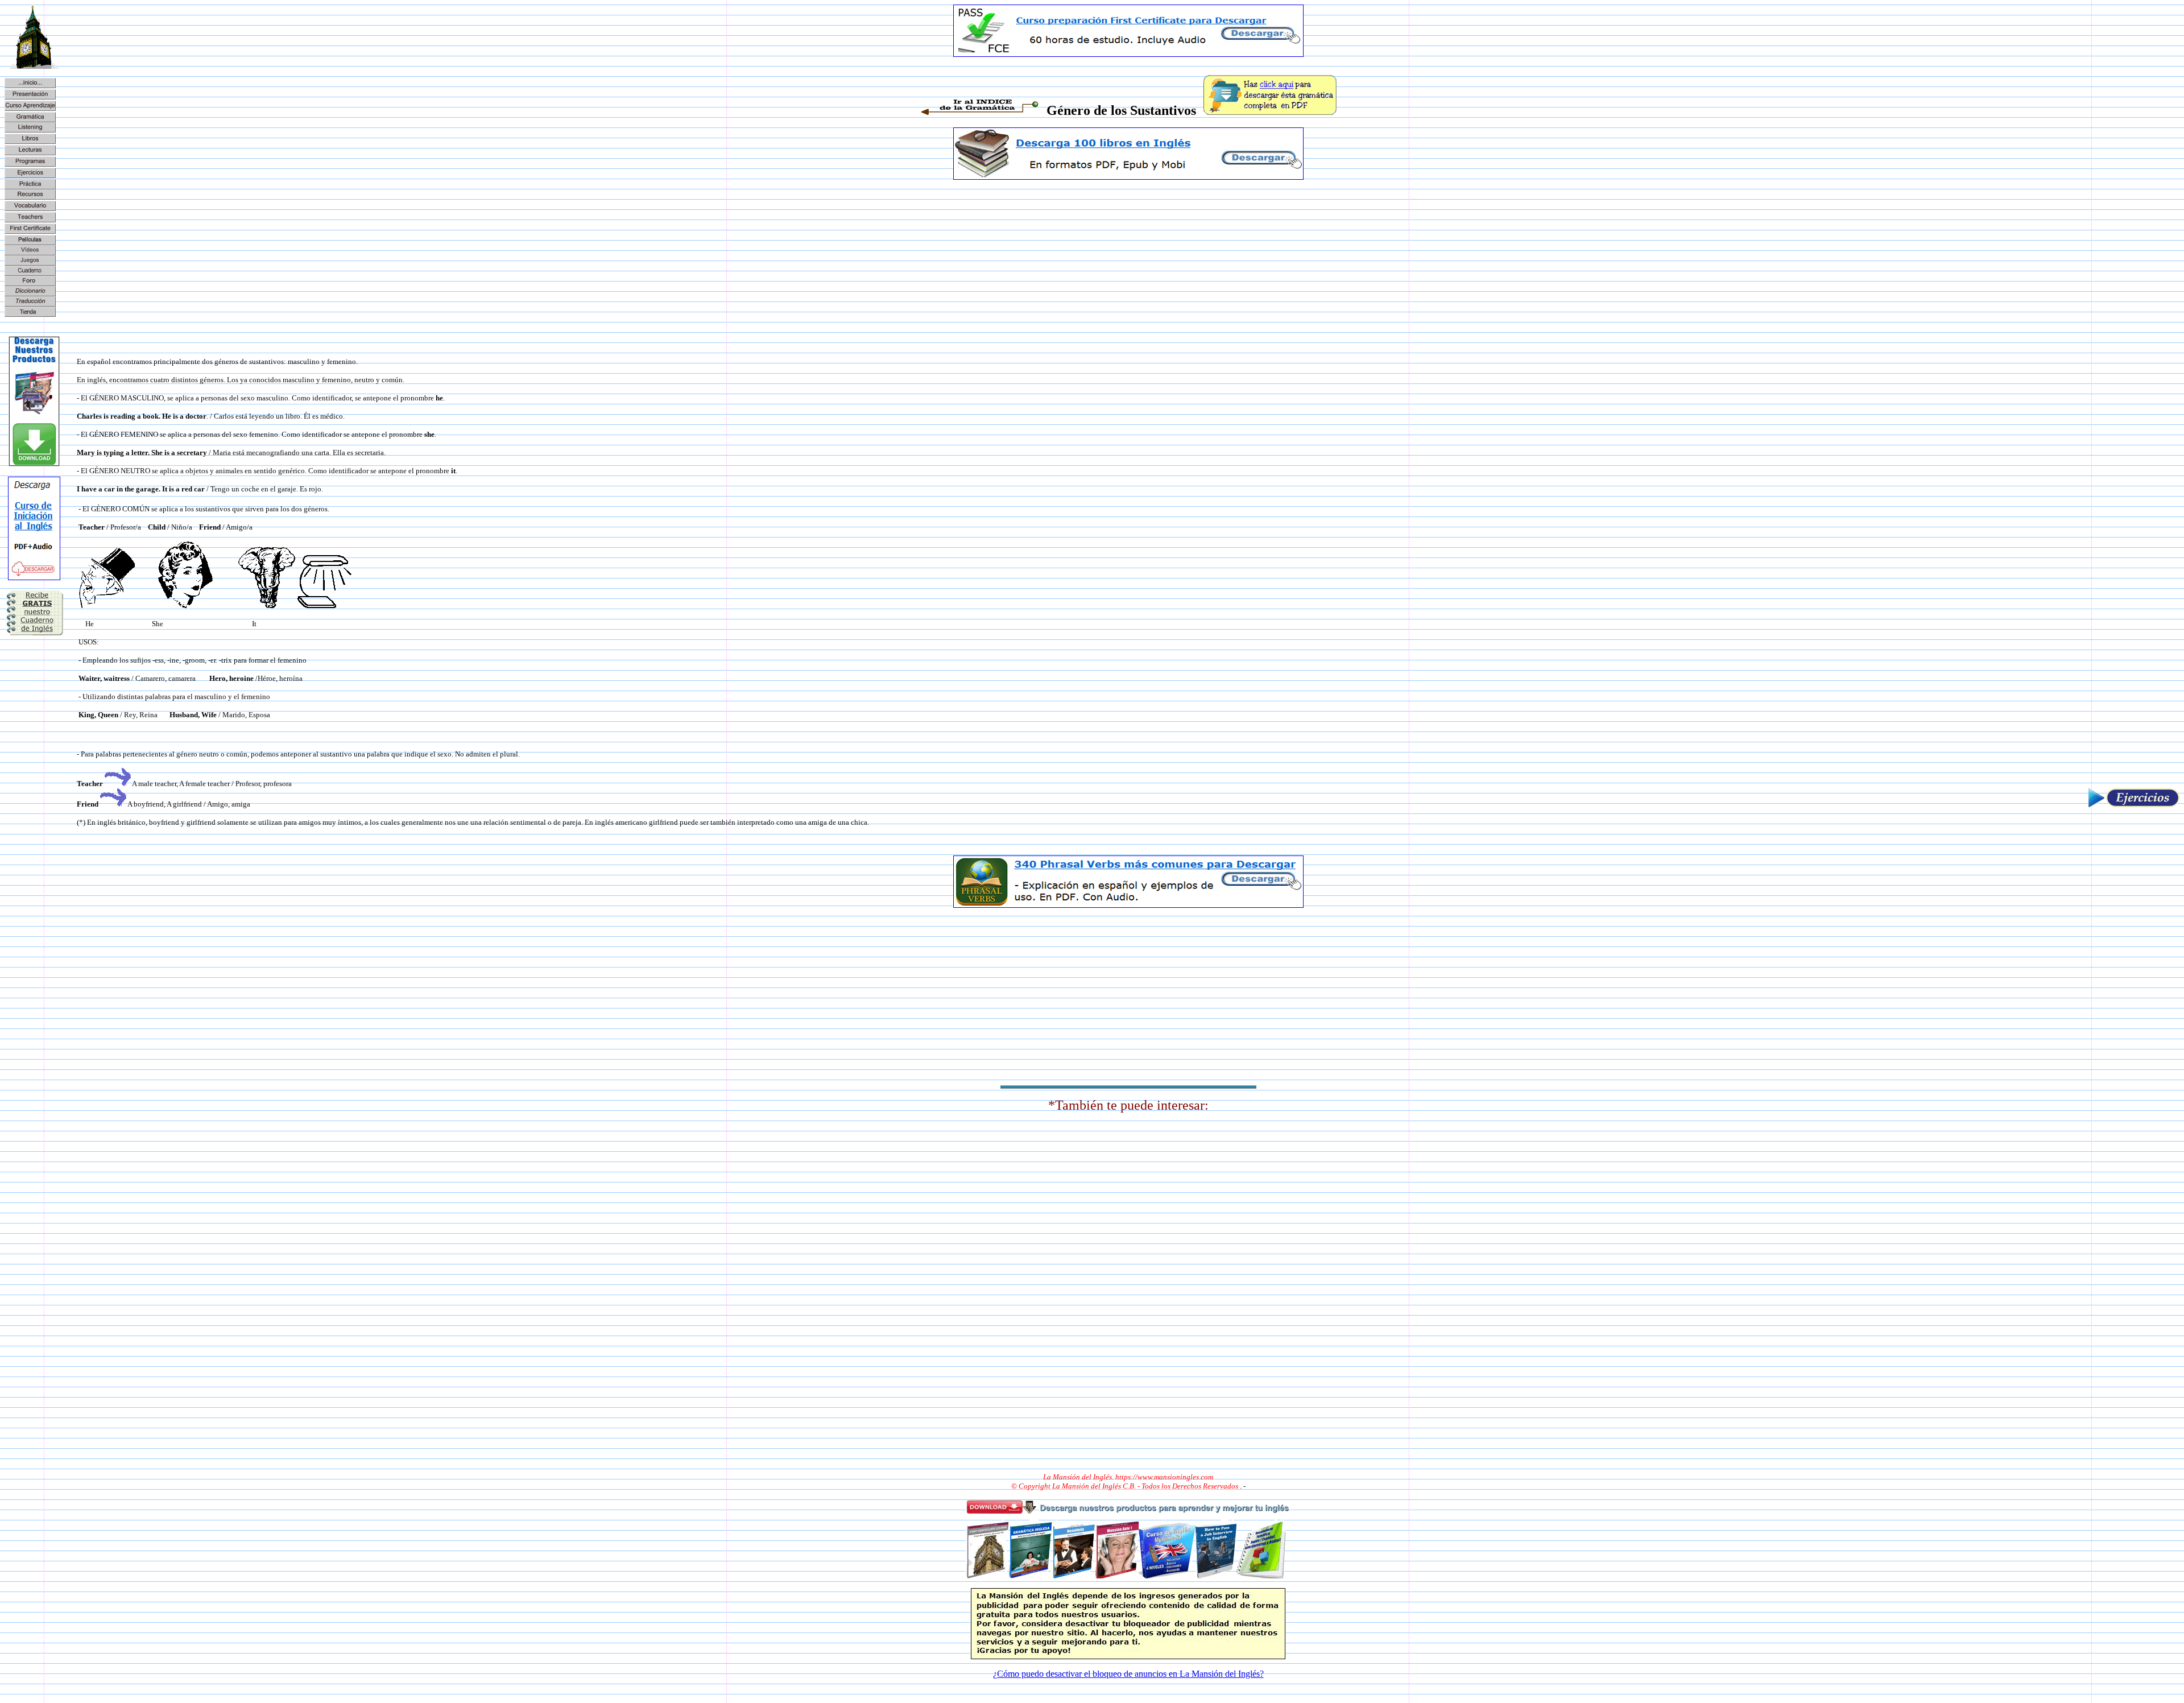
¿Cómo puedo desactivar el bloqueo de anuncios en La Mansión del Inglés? (1128, 1674)
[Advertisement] (1128, 268)
